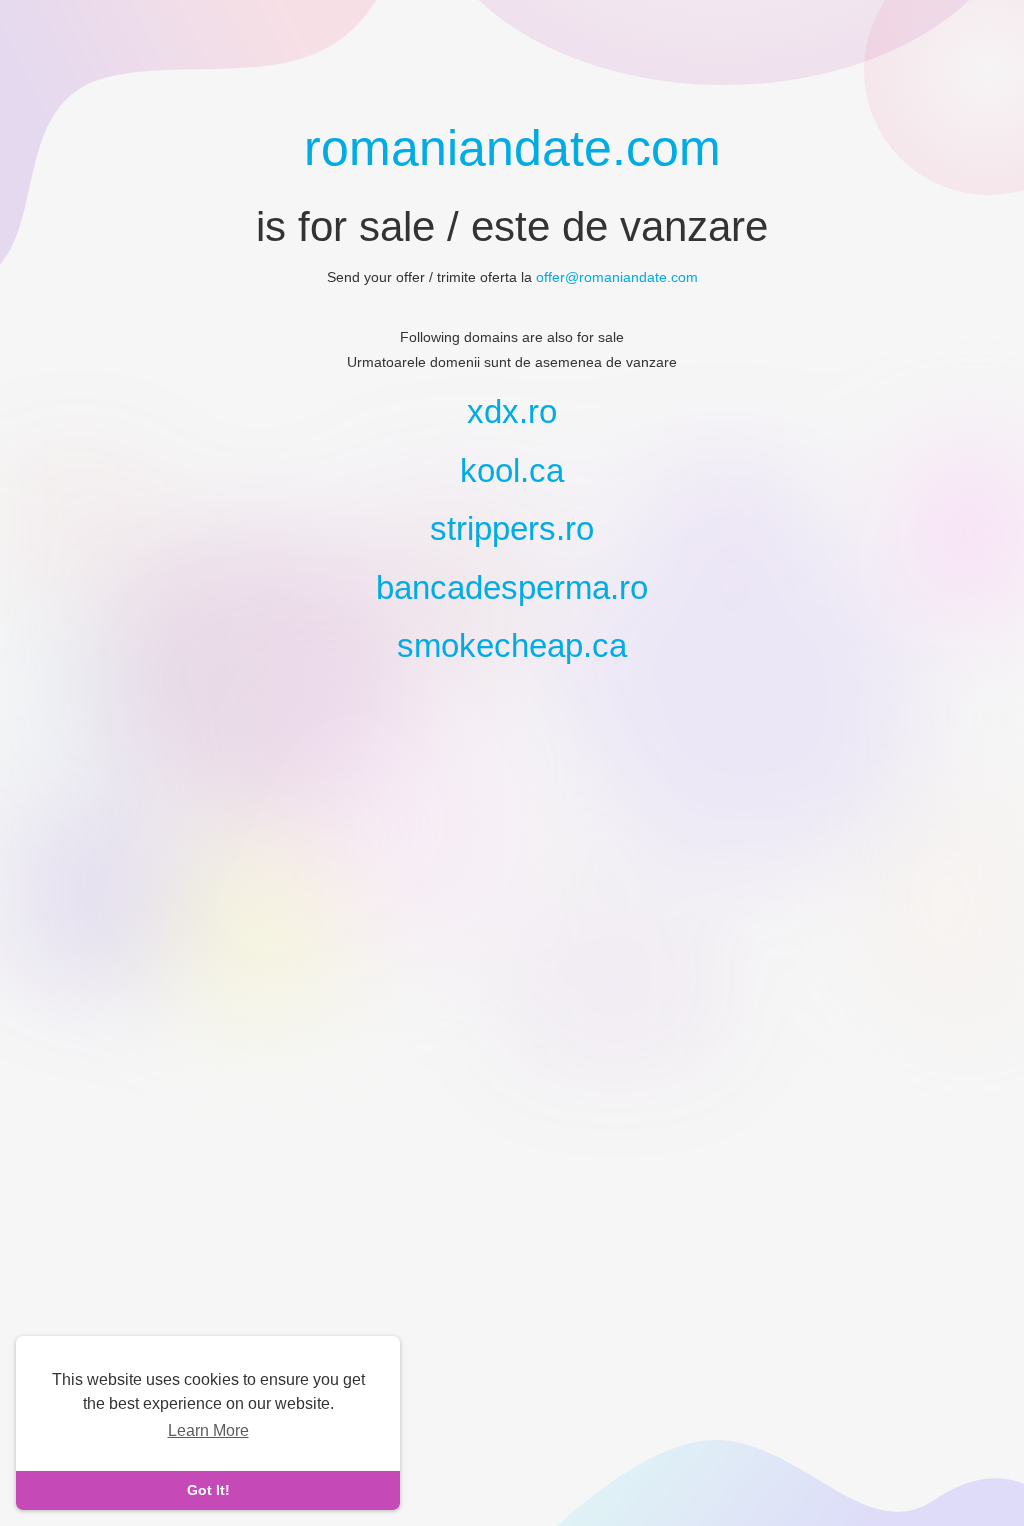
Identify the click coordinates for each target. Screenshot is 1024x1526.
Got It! (208, 1490)
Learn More (208, 1430)
